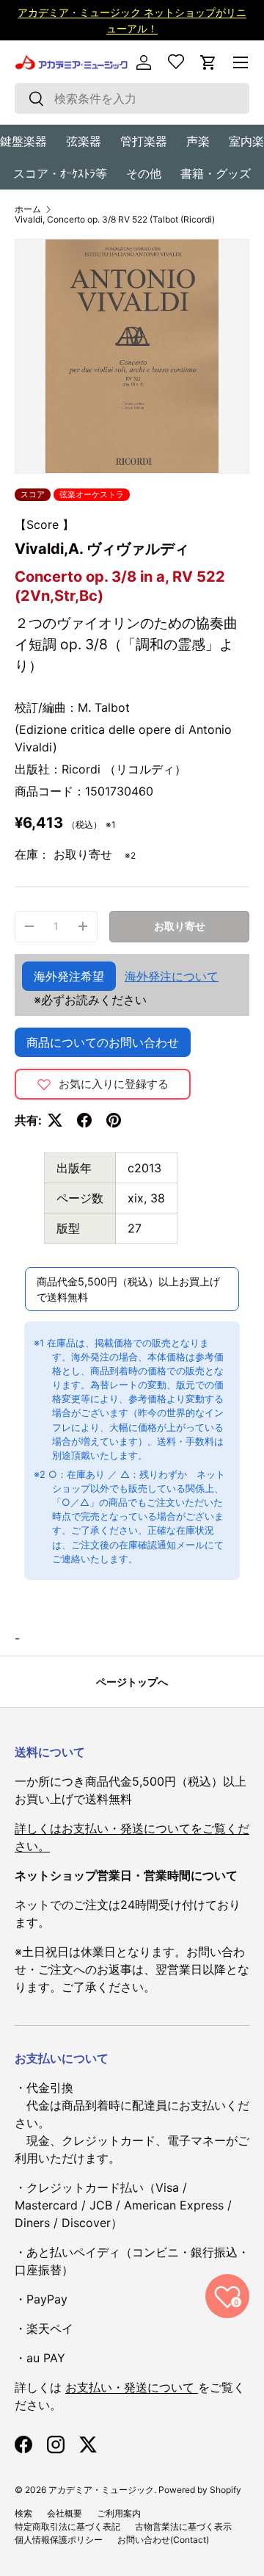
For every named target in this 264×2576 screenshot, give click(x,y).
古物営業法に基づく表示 (183, 2526)
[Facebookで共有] (84, 1120)
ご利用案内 (119, 2513)
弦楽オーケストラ (92, 494)
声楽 (198, 141)
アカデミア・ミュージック (101, 2490)
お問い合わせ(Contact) (163, 2540)
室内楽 (246, 141)
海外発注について (172, 976)
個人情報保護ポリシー (59, 2540)
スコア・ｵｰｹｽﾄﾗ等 (60, 173)
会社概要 (65, 2513)
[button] (208, 62)
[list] (132, 356)
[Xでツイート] (55, 1120)
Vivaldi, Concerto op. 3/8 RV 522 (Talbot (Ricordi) (115, 220)
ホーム (28, 209)
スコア (33, 494)
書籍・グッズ (216, 173)
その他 (144, 173)
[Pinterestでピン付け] (114, 1120)
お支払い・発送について (132, 2387)
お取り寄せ (180, 926)
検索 (23, 2513)
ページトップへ (132, 1682)
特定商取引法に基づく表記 (67, 2526)
